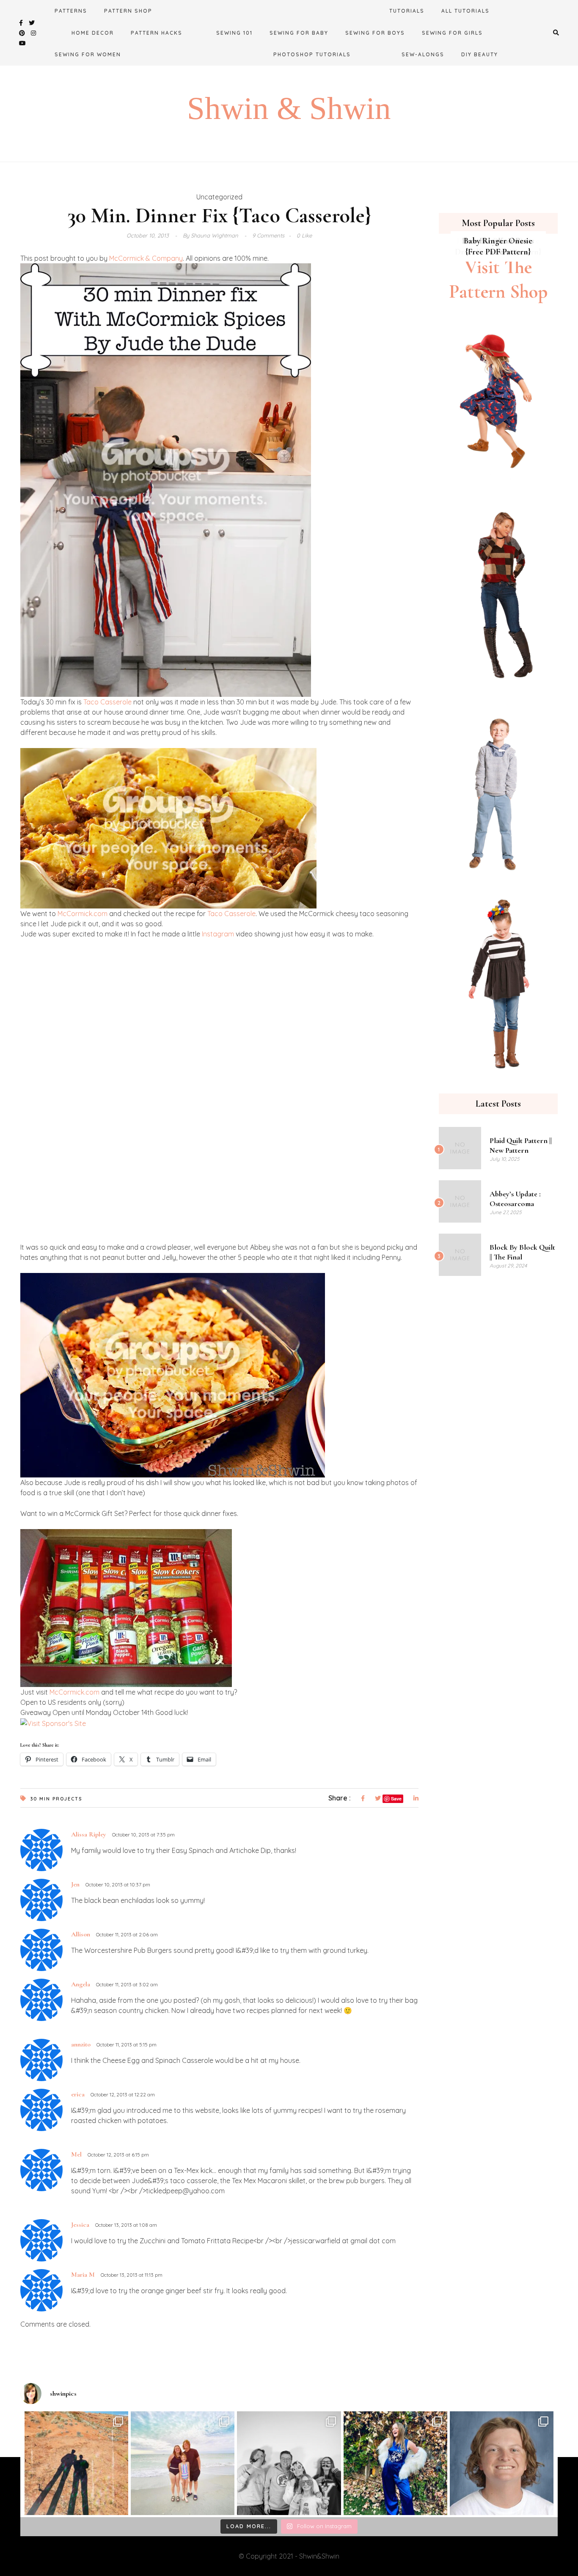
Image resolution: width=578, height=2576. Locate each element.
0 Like (304, 235)
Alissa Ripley (89, 1834)
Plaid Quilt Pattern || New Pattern (521, 1145)
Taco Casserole (107, 702)
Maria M (83, 2275)
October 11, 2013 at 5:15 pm (127, 2045)
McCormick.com (83, 914)
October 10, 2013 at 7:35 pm (143, 1835)
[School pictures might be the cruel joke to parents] (502, 2463)
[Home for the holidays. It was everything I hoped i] (183, 2463)
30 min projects (56, 1799)
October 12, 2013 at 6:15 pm (118, 2155)
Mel (76, 2154)
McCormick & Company (146, 258)
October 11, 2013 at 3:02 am (127, 1984)
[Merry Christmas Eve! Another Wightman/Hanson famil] (289, 2463)
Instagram (218, 934)
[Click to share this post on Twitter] (378, 1799)
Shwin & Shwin (289, 108)
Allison (81, 1934)
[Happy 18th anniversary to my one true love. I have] (76, 2463)
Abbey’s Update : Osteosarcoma (515, 1199)
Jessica (80, 2225)
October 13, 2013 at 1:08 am (126, 2225)
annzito (81, 2044)
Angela (81, 1984)
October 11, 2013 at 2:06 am (127, 1934)
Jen (75, 1884)
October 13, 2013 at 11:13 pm (132, 2275)
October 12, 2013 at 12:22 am (123, 2094)
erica (78, 2094)
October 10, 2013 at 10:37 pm (118, 1884)
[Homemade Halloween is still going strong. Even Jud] (395, 2463)
